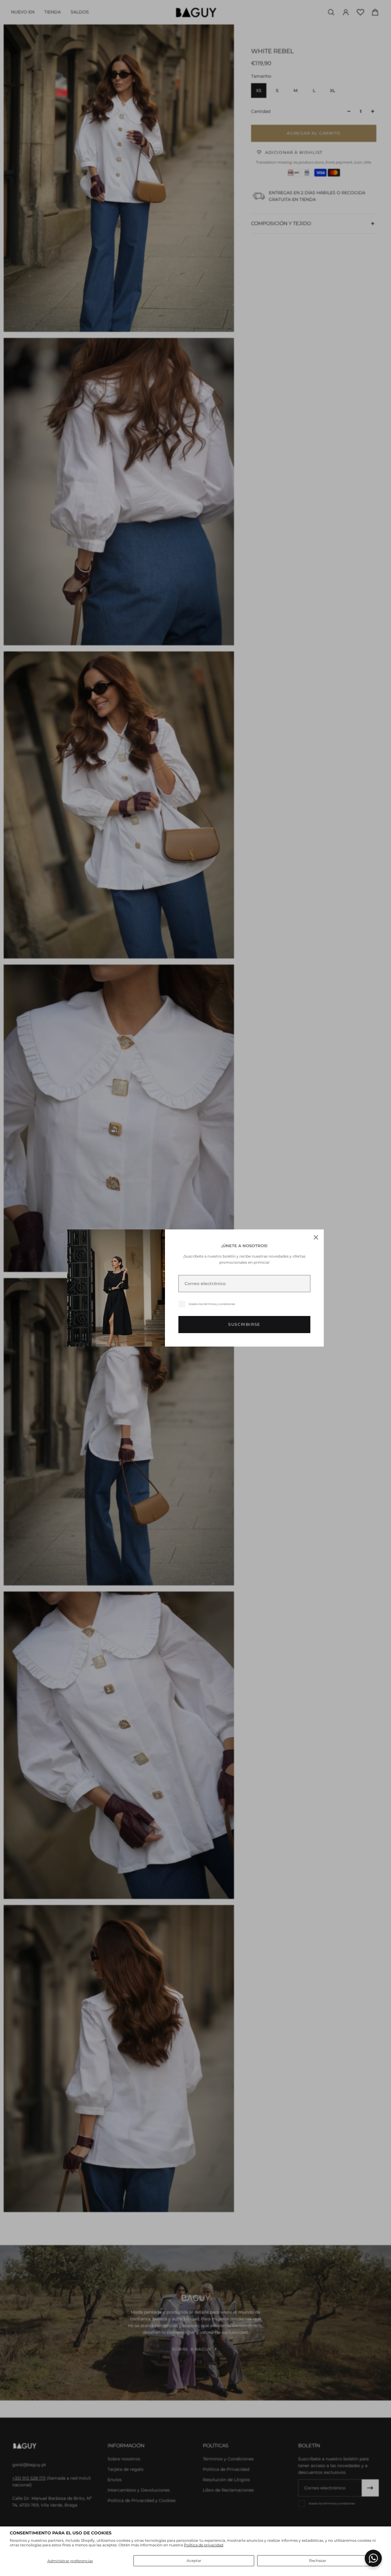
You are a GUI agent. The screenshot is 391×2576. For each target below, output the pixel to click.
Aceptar (194, 2561)
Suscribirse (244, 1324)
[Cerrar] (316, 1237)
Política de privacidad (204, 2545)
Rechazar (318, 2561)
